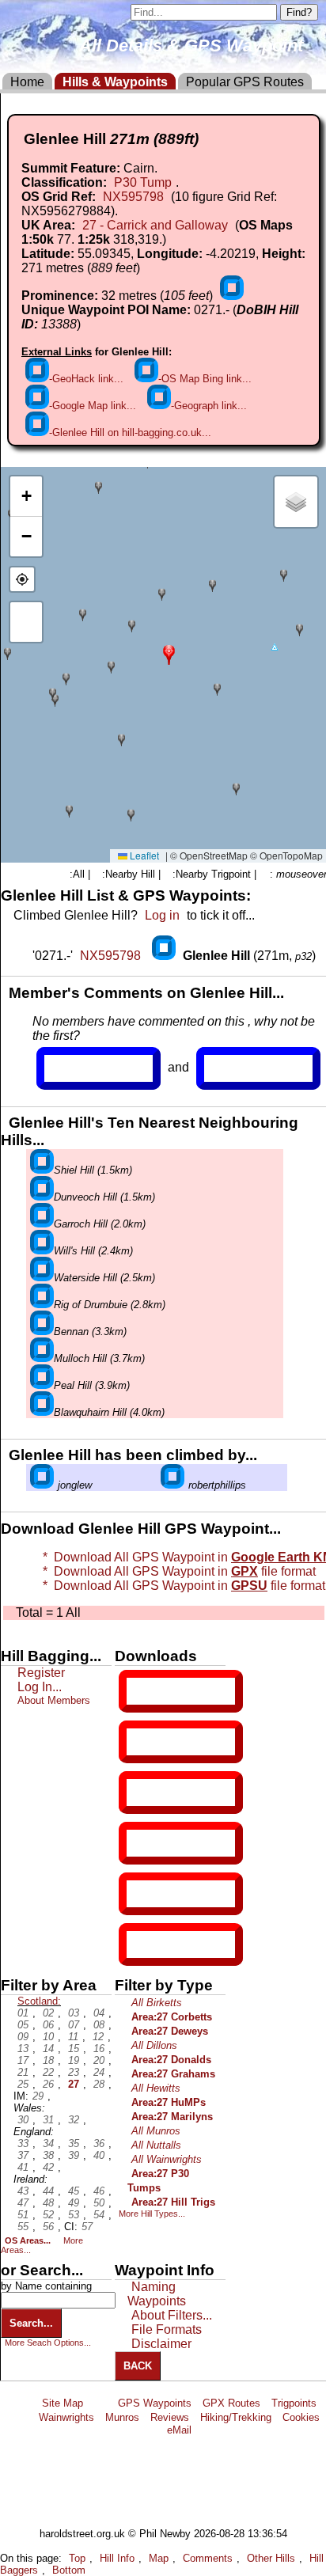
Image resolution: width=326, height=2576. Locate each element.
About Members (54, 1700)
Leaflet (143, 855)
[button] (169, 653)
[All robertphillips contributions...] (172, 1485)
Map (159, 2558)
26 (48, 2084)
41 (23, 2167)
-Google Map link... (93, 406)
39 (74, 2155)
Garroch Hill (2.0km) (100, 1224)
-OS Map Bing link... (205, 379)
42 (48, 2167)
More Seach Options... (48, 2343)
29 (38, 2096)
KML (140, 1843)
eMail (179, 2430)
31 (48, 2120)
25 (23, 2084)
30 (23, 2120)
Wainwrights (66, 2417)
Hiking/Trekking (236, 2417)
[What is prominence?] (232, 296)
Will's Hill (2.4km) (93, 1251)
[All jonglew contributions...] (42, 1485)
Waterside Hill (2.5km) (104, 1278)
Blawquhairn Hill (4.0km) (109, 1412)
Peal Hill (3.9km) (92, 1385)
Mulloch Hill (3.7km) (99, 1358)
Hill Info (117, 2558)
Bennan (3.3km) (90, 1332)
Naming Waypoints (157, 2294)
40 (99, 2155)
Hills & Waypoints (115, 82)
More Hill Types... (152, 2214)
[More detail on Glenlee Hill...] (165, 956)
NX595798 (133, 197)
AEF (140, 1894)
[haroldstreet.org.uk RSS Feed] (100, 2403)
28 (99, 2084)
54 (99, 2215)
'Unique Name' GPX (178, 1741)
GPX (140, 1691)
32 (74, 2120)
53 (74, 2215)
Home (27, 82)
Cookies (301, 2417)
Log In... (237, 1068)
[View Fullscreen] (26, 622)
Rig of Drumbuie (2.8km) (110, 1305)
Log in (162, 915)
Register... (83, 1068)
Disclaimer (161, 2344)
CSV (140, 1944)
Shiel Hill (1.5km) (93, 1170)
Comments (208, 2558)
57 (87, 2227)
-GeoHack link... (86, 379)
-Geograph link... (209, 406)
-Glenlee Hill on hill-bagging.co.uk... (130, 432)
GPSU (143, 1793)
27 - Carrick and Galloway (155, 225)
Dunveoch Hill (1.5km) (104, 1197)
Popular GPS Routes (245, 82)
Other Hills (271, 2558)
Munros (122, 2417)
